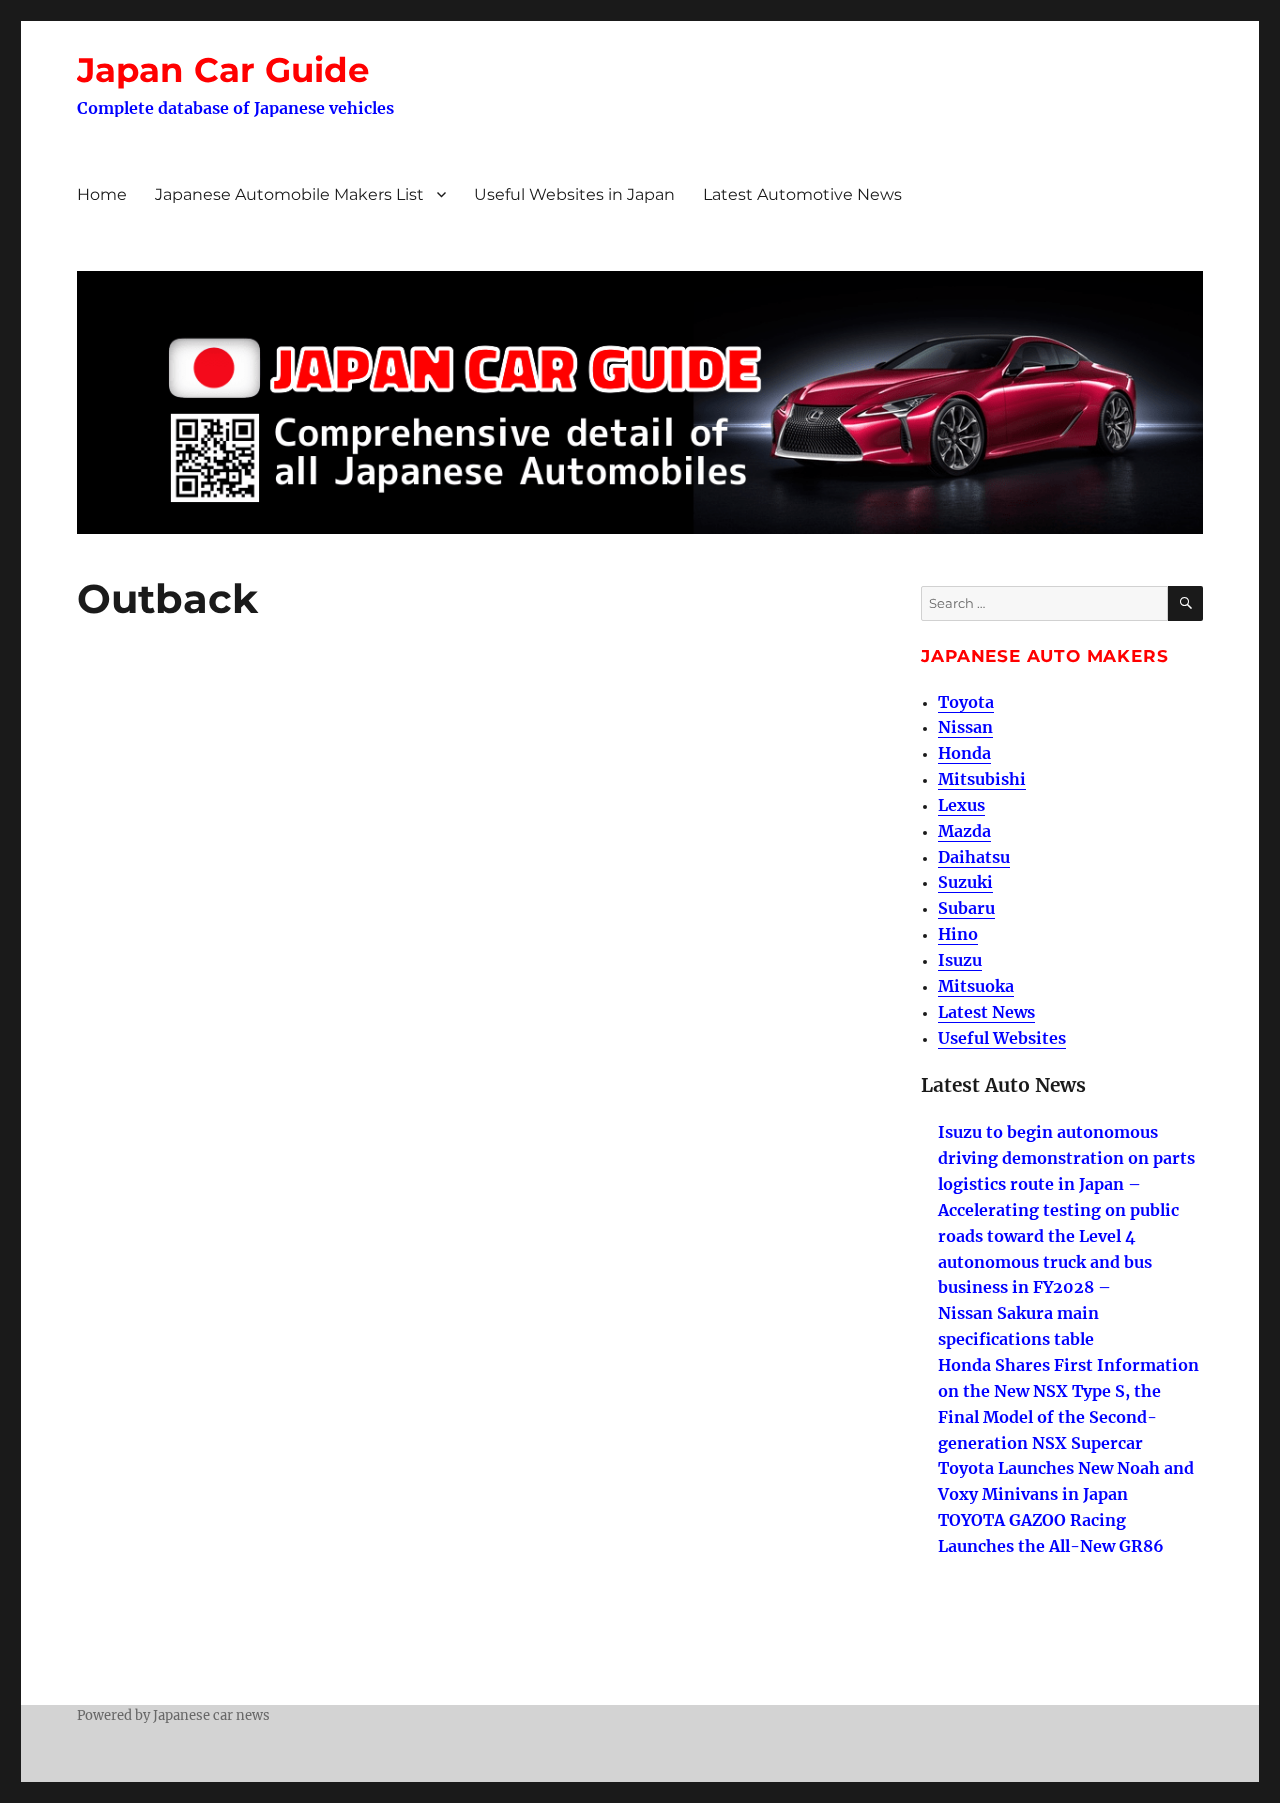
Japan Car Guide (223, 70)
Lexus (961, 805)
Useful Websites (1002, 1038)
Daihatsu (974, 857)
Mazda (964, 831)
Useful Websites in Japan (574, 194)
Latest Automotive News (802, 194)
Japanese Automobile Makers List (289, 194)
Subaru (966, 908)
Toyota (966, 702)
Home (102, 194)
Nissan (965, 727)
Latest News (986, 1012)
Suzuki (965, 882)
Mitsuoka (976, 986)
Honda (964, 753)
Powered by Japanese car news (173, 1715)
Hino (958, 934)
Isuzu (960, 960)
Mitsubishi (982, 779)
